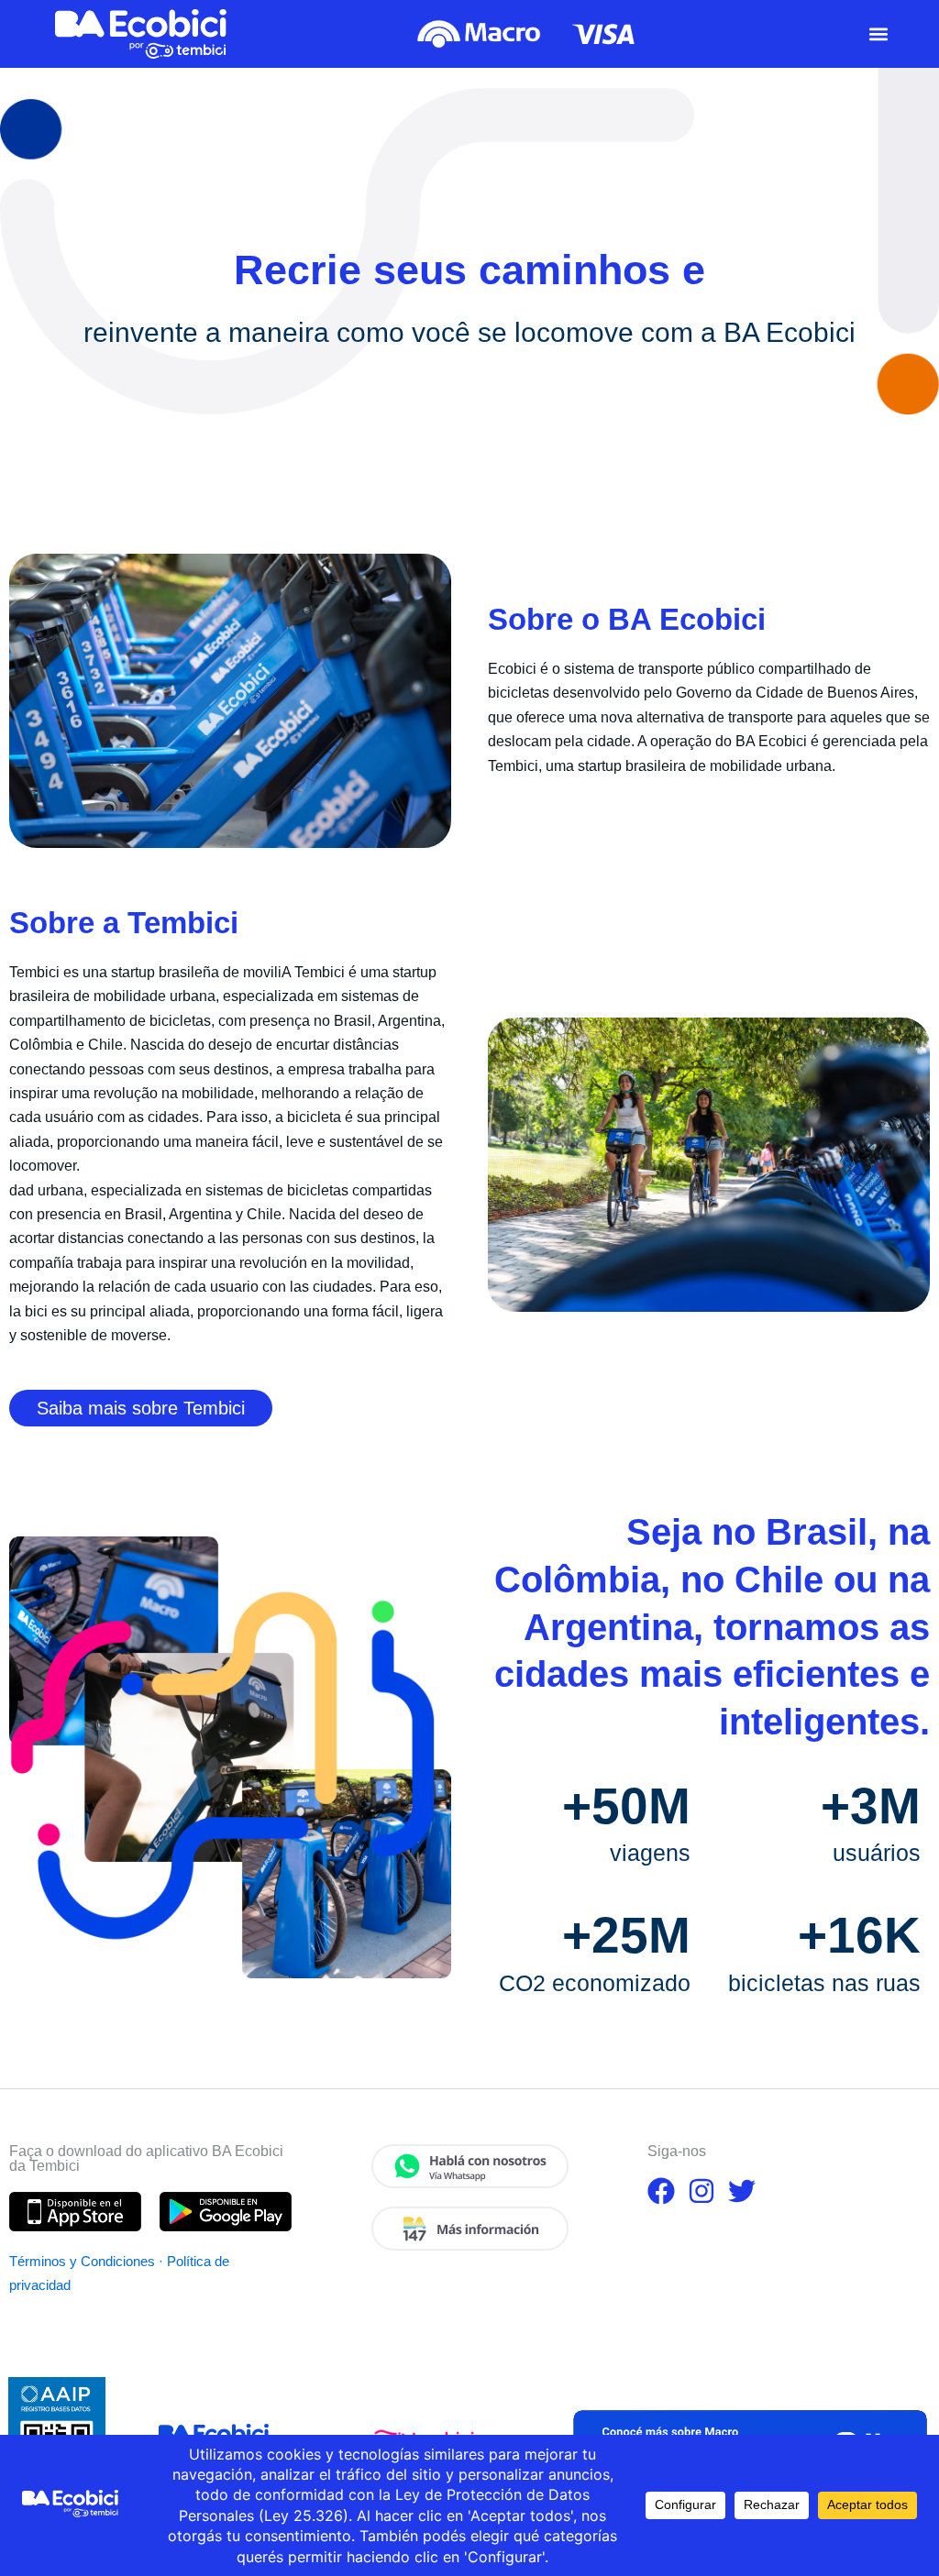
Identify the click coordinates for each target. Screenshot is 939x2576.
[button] (878, 33)
